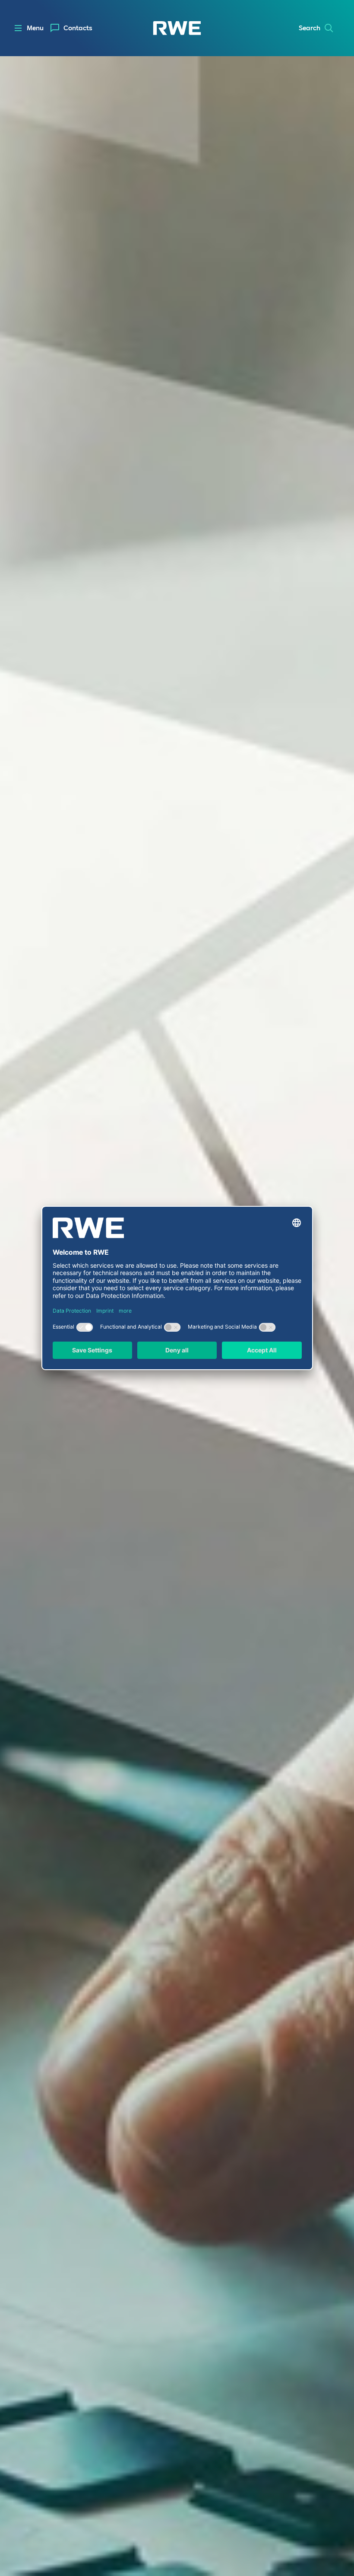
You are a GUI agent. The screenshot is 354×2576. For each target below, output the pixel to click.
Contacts (78, 28)
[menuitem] (71, 28)
